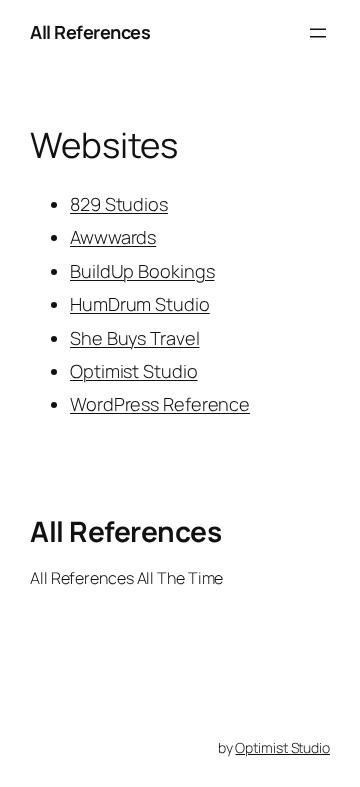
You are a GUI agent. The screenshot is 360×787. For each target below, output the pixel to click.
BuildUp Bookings (142, 271)
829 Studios (119, 204)
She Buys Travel (135, 338)
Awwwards (113, 237)
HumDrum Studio (140, 304)
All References (90, 32)
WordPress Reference (160, 404)
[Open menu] (318, 33)
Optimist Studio (134, 371)
